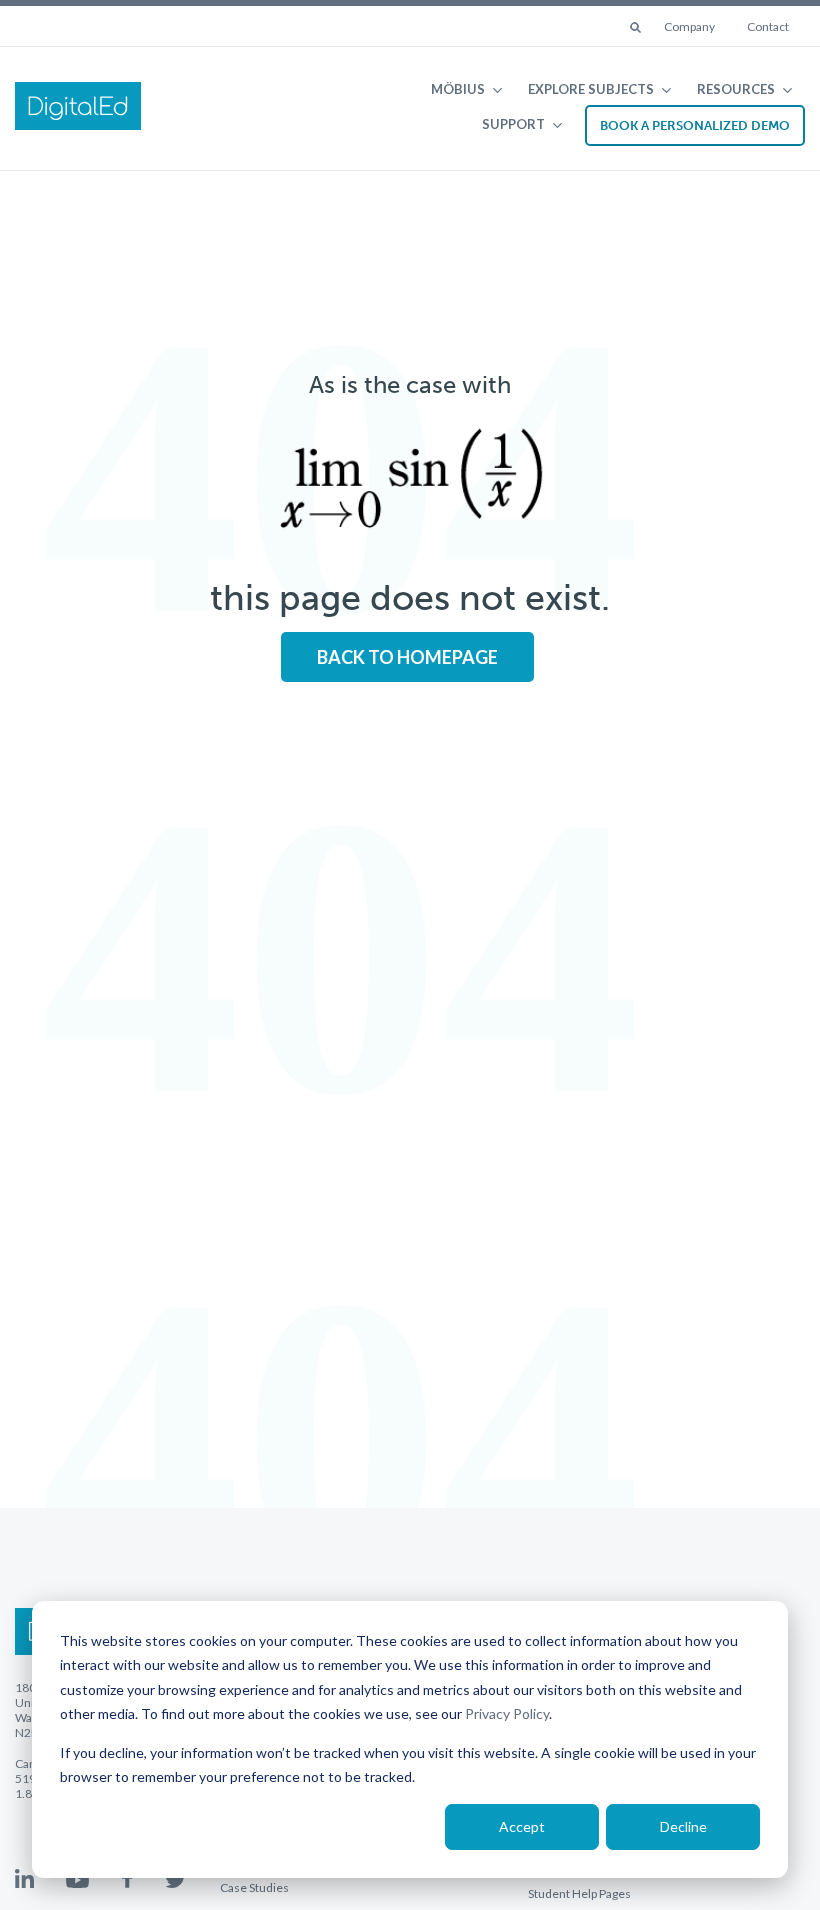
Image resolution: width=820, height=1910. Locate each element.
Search (636, 29)
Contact (768, 26)
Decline (683, 1826)
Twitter (175, 1879)
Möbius (458, 89)
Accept (522, 1826)
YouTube (77, 1880)
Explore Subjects (591, 89)
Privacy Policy (507, 1713)
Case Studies (254, 1888)
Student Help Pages (579, 1893)
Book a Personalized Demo (695, 125)
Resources (736, 89)
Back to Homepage (407, 657)
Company (689, 26)
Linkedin (24, 1878)
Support (513, 124)
